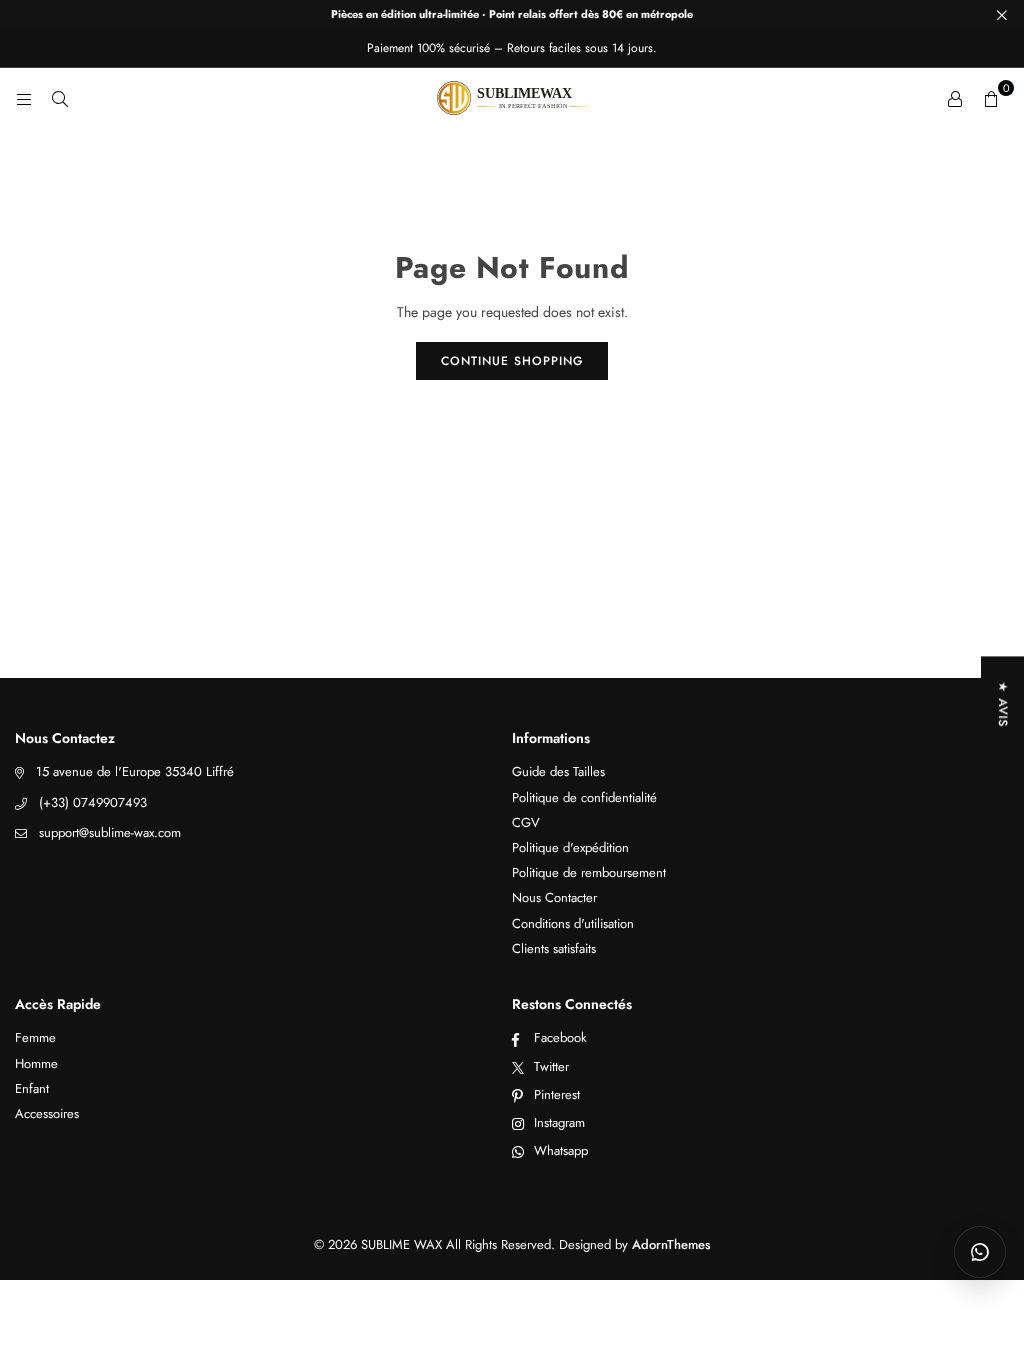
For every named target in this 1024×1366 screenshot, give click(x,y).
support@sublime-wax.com (110, 832)
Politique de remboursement (589, 872)
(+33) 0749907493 (93, 802)
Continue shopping (512, 361)
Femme (35, 1037)
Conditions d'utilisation (573, 923)
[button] (991, 98)
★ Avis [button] (1003, 704)
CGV (526, 822)
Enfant (32, 1088)
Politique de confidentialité (584, 797)
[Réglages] (955, 98)
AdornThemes (671, 1244)
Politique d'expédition (570, 847)
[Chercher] (60, 98)
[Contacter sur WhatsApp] (980, 1252)
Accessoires (47, 1113)
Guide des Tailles (558, 771)
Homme (36, 1063)
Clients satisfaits (554, 948)
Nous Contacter (554, 897)
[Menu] (24, 98)
